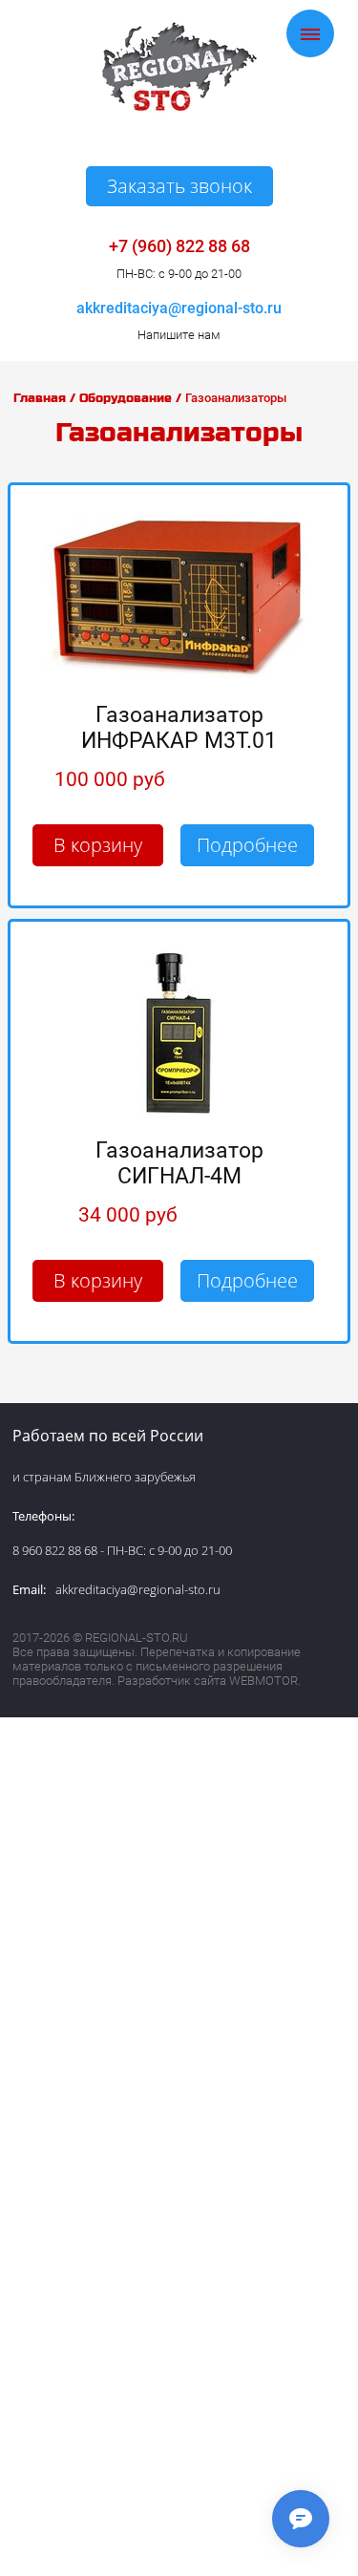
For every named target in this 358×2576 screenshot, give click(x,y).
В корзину (98, 845)
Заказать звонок (179, 186)
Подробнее (247, 845)
